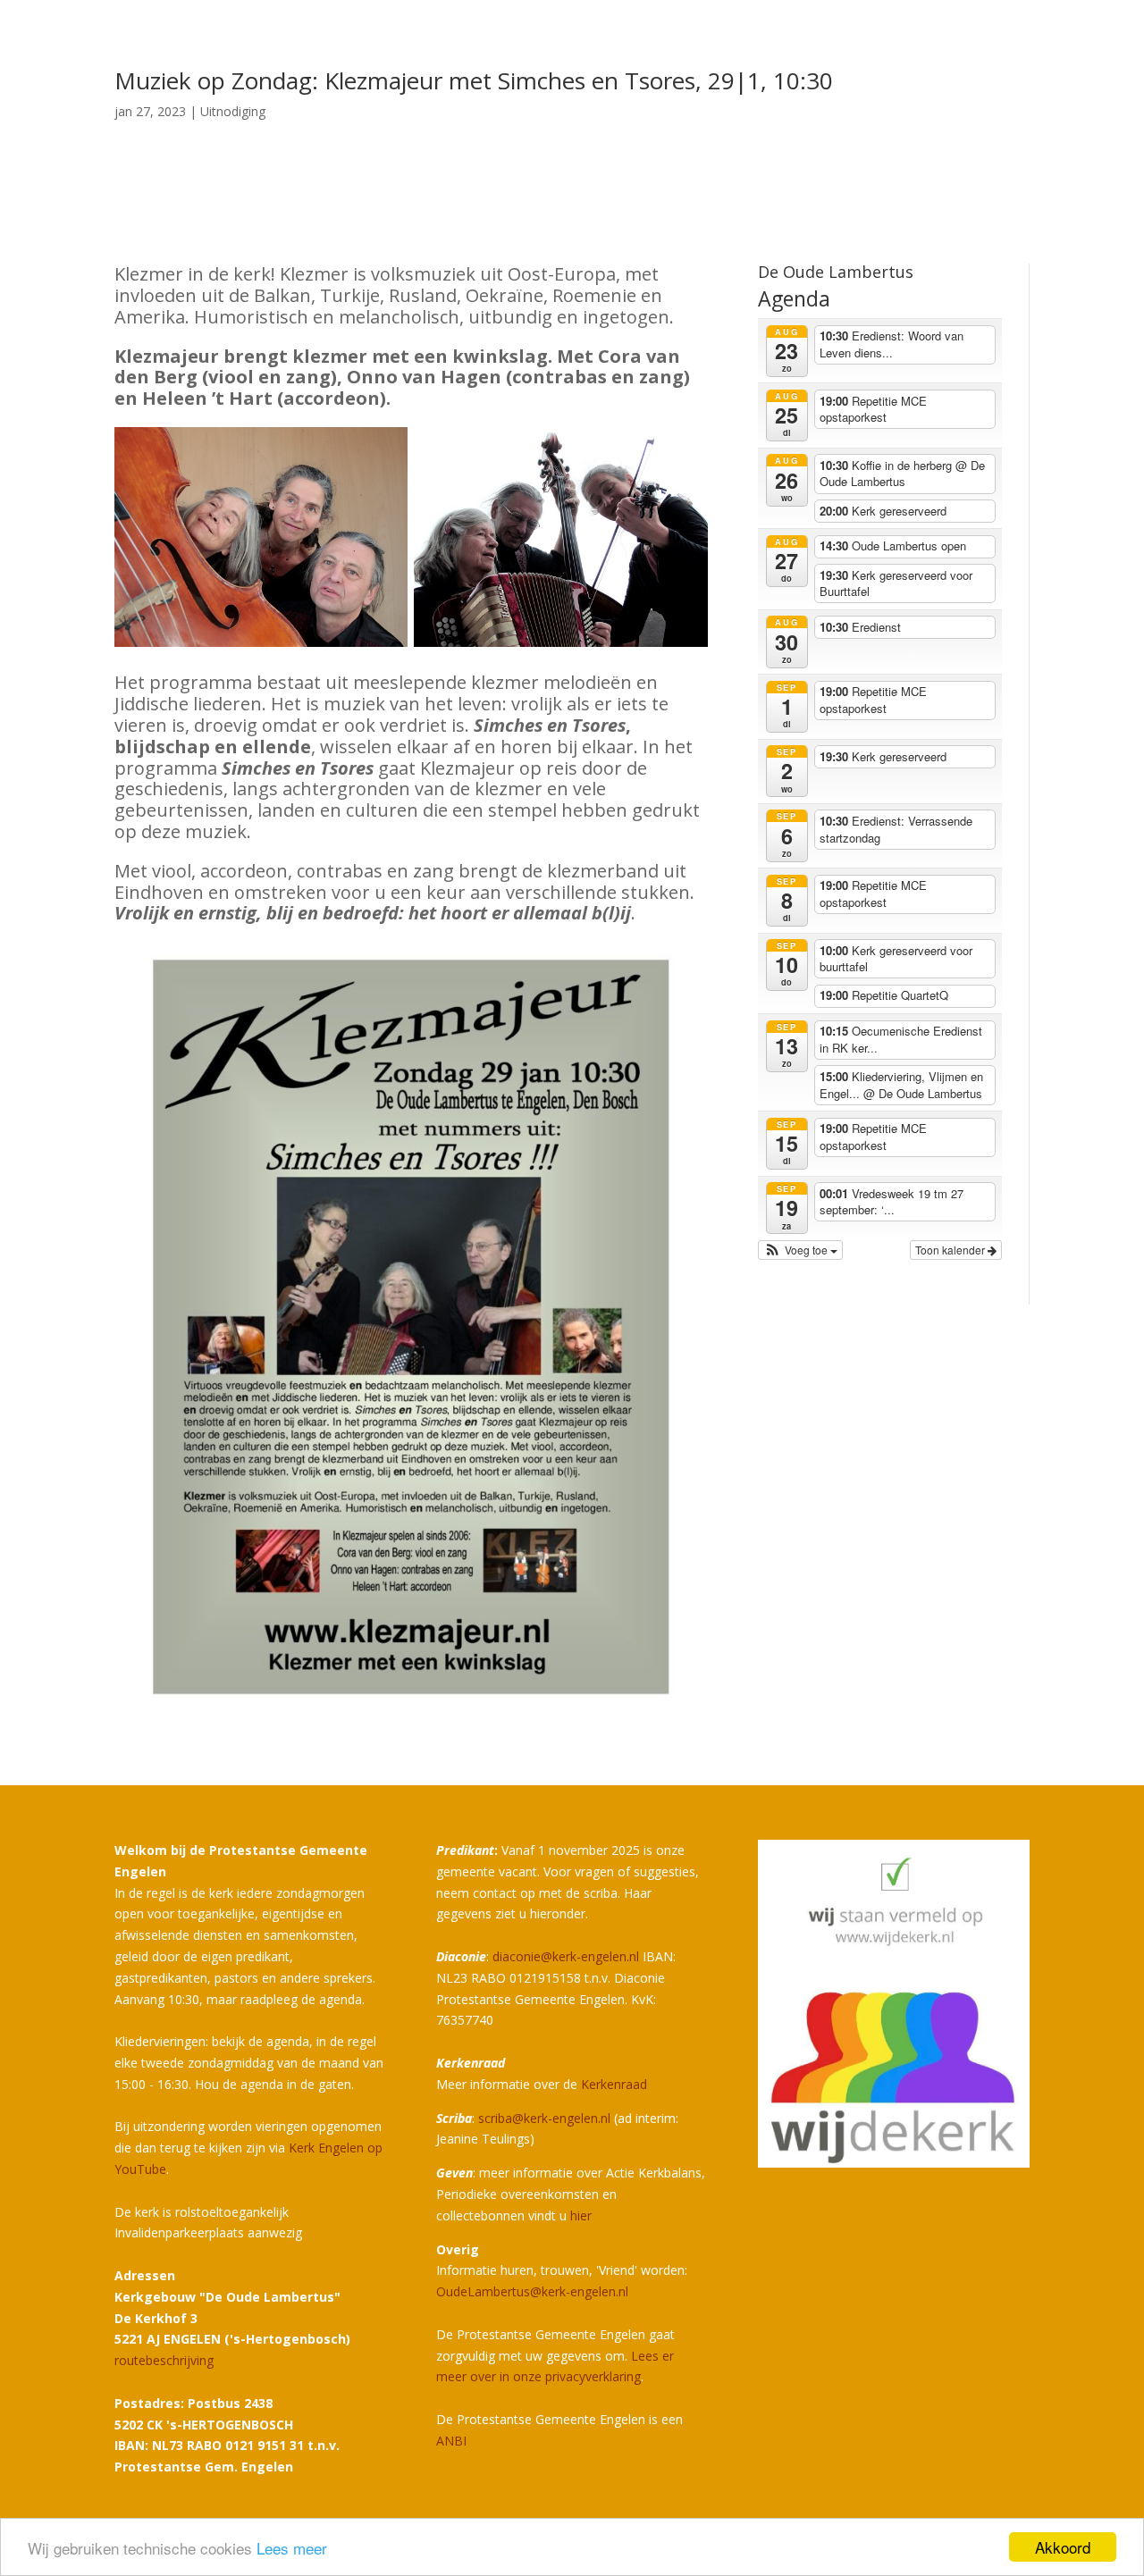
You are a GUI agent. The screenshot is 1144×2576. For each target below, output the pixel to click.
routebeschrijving (164, 2360)
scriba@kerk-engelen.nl (544, 2118)
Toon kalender (951, 1250)
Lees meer (292, 2548)
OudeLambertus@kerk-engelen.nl (532, 2291)
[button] (800, 1250)
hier (581, 2215)
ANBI (451, 2441)
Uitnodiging (233, 111)
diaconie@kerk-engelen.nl (566, 1956)
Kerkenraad (614, 2084)
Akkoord (1063, 2547)
